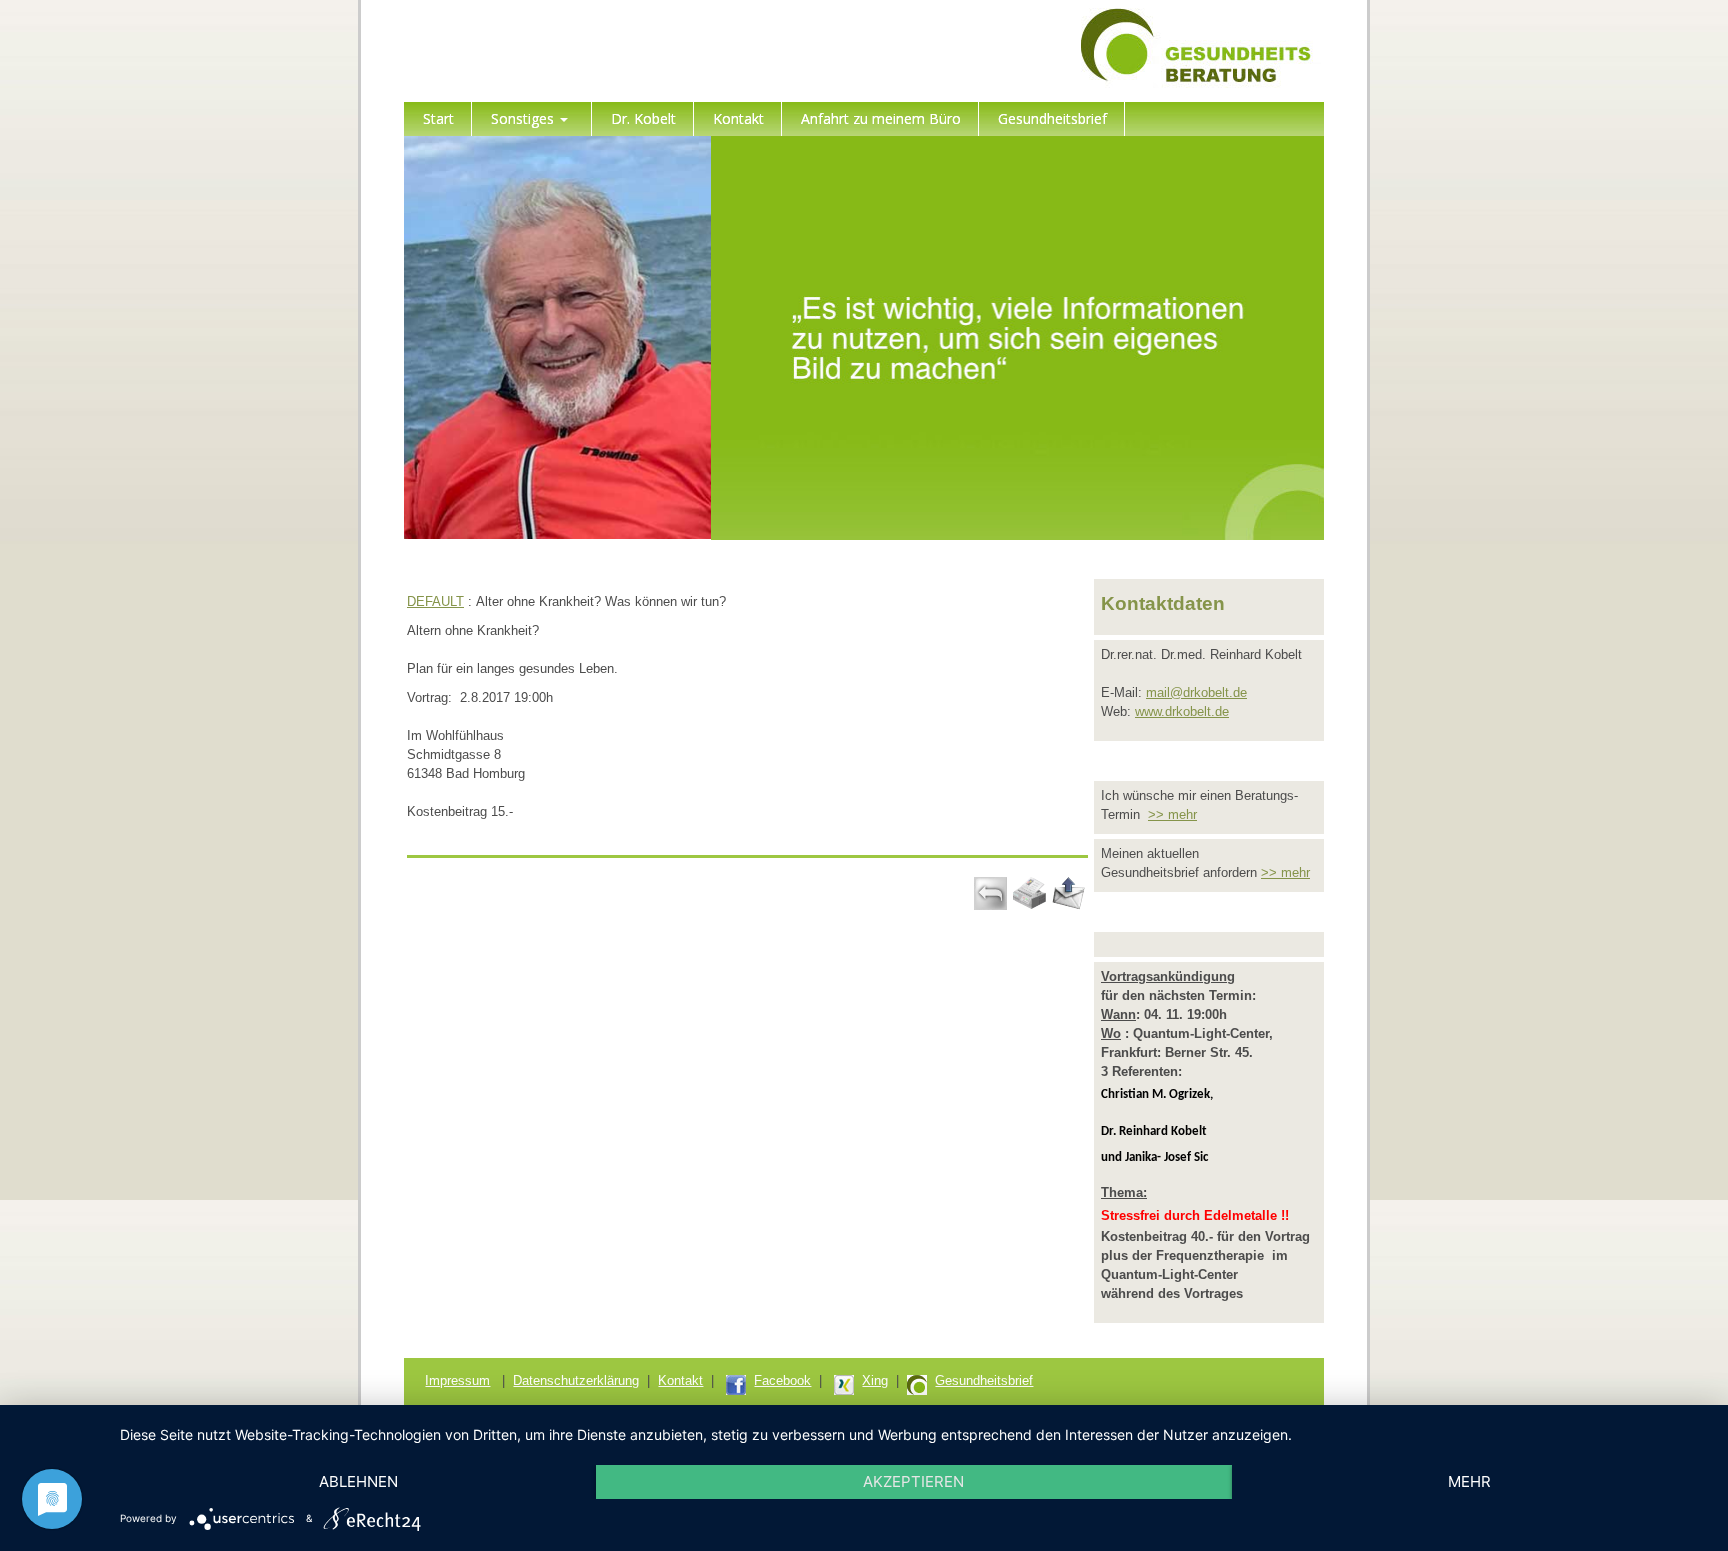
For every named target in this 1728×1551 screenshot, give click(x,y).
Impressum (457, 1380)
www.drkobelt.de (1182, 711)
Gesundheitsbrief (984, 1380)
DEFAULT (435, 601)
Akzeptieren (913, 1481)
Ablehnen (358, 1481)
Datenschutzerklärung (576, 1380)
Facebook (782, 1380)
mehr (1469, 1481)
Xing (875, 1380)
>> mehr (1172, 814)
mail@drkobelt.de (1196, 692)
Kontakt (680, 1380)
